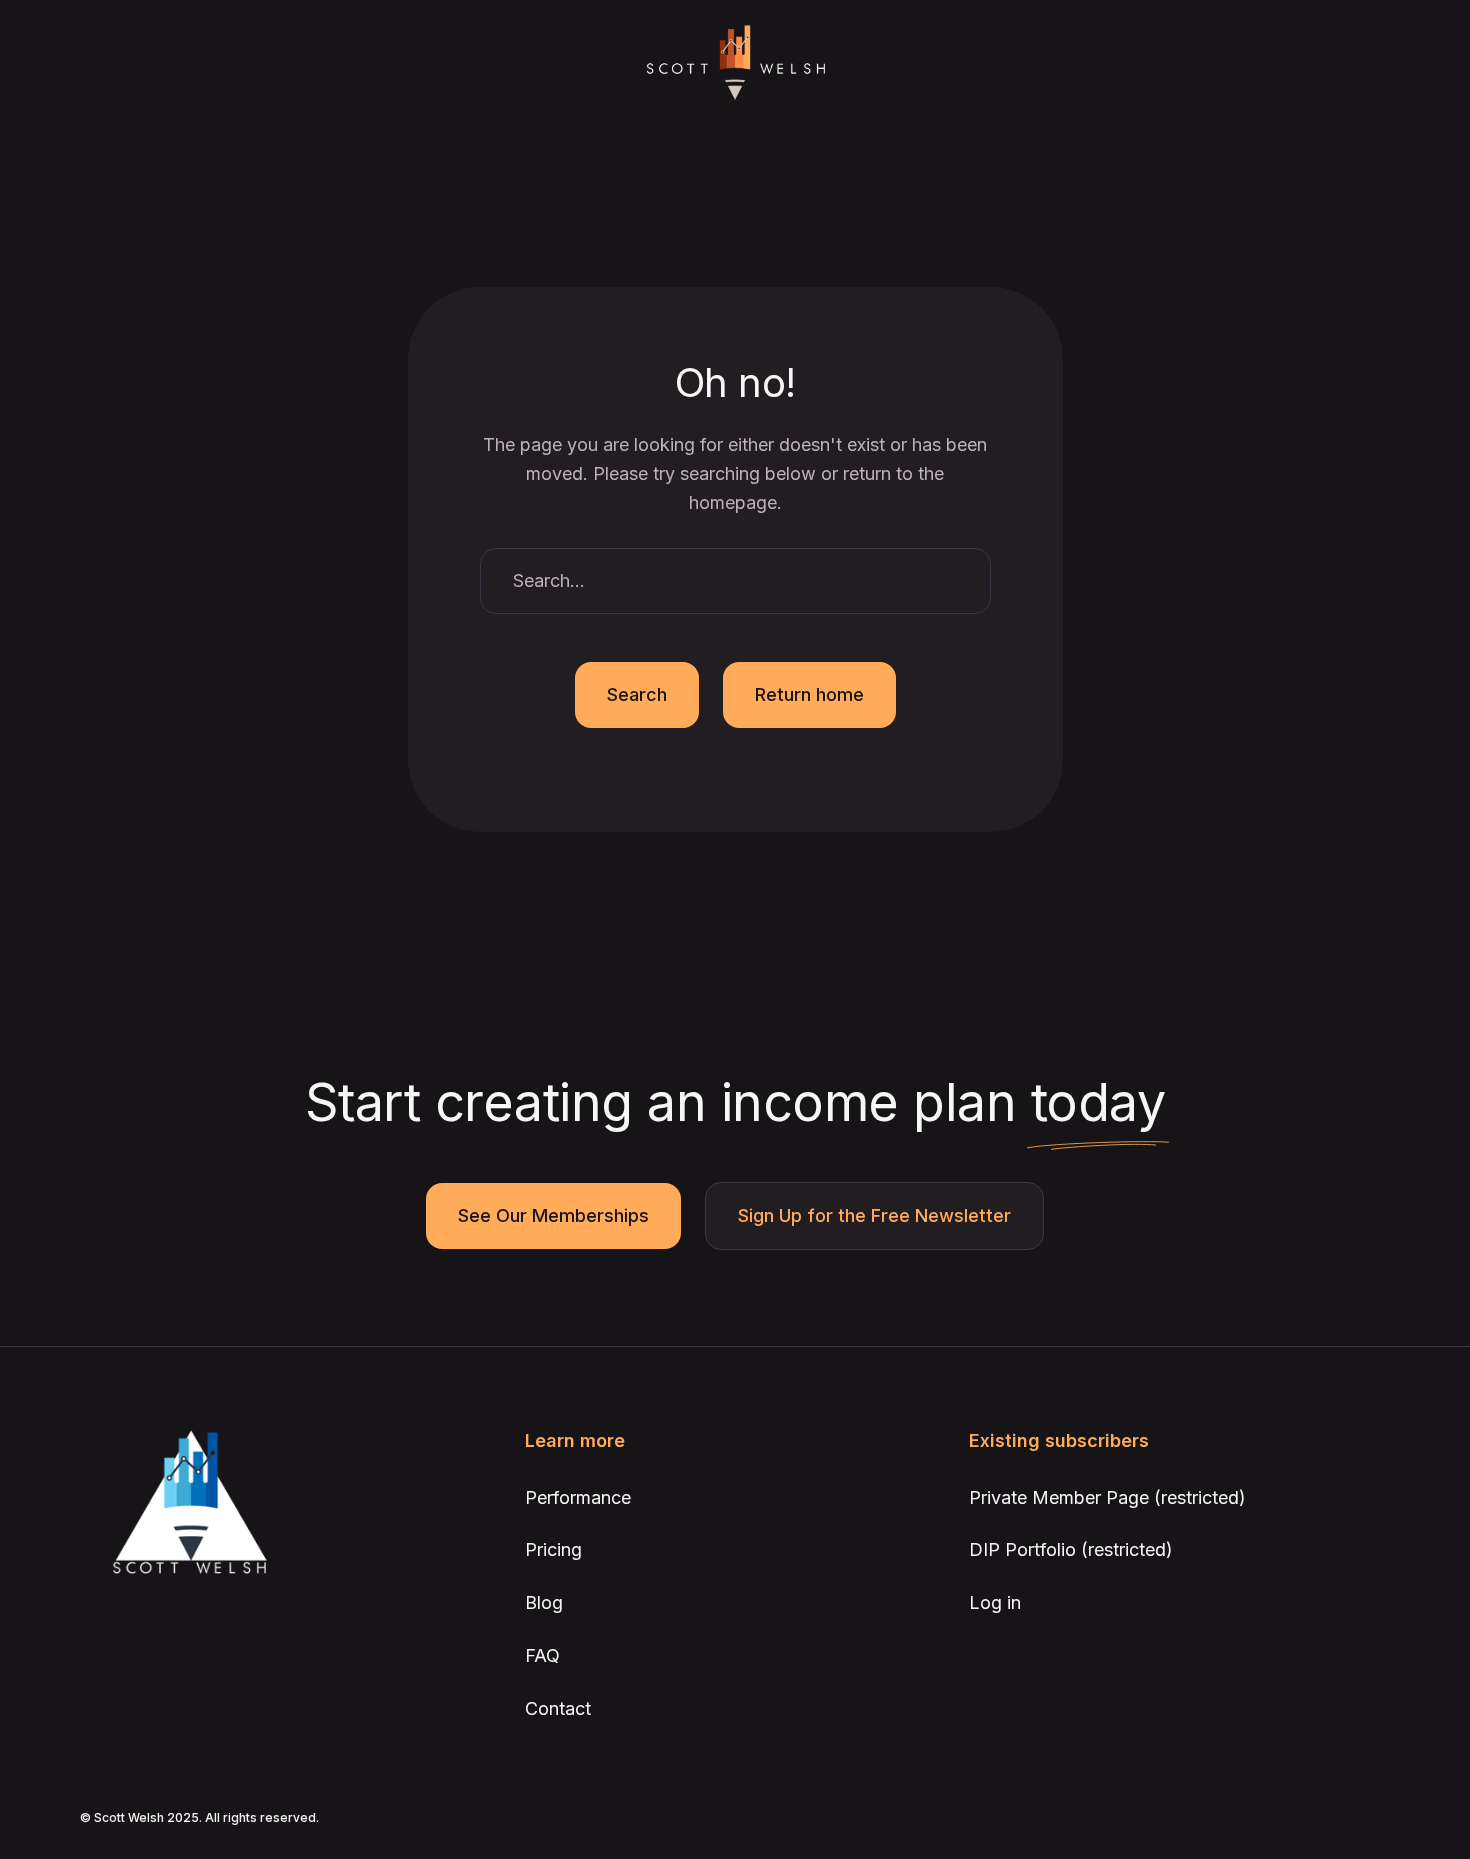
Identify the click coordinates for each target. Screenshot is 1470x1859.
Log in (995, 1602)
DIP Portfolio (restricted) (1071, 1549)
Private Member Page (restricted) (1107, 1497)
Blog (544, 1602)
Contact (558, 1708)
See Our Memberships (553, 1215)
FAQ (542, 1655)
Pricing (553, 1549)
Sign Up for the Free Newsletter (874, 1215)
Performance (578, 1497)
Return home (809, 694)
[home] (735, 63)
